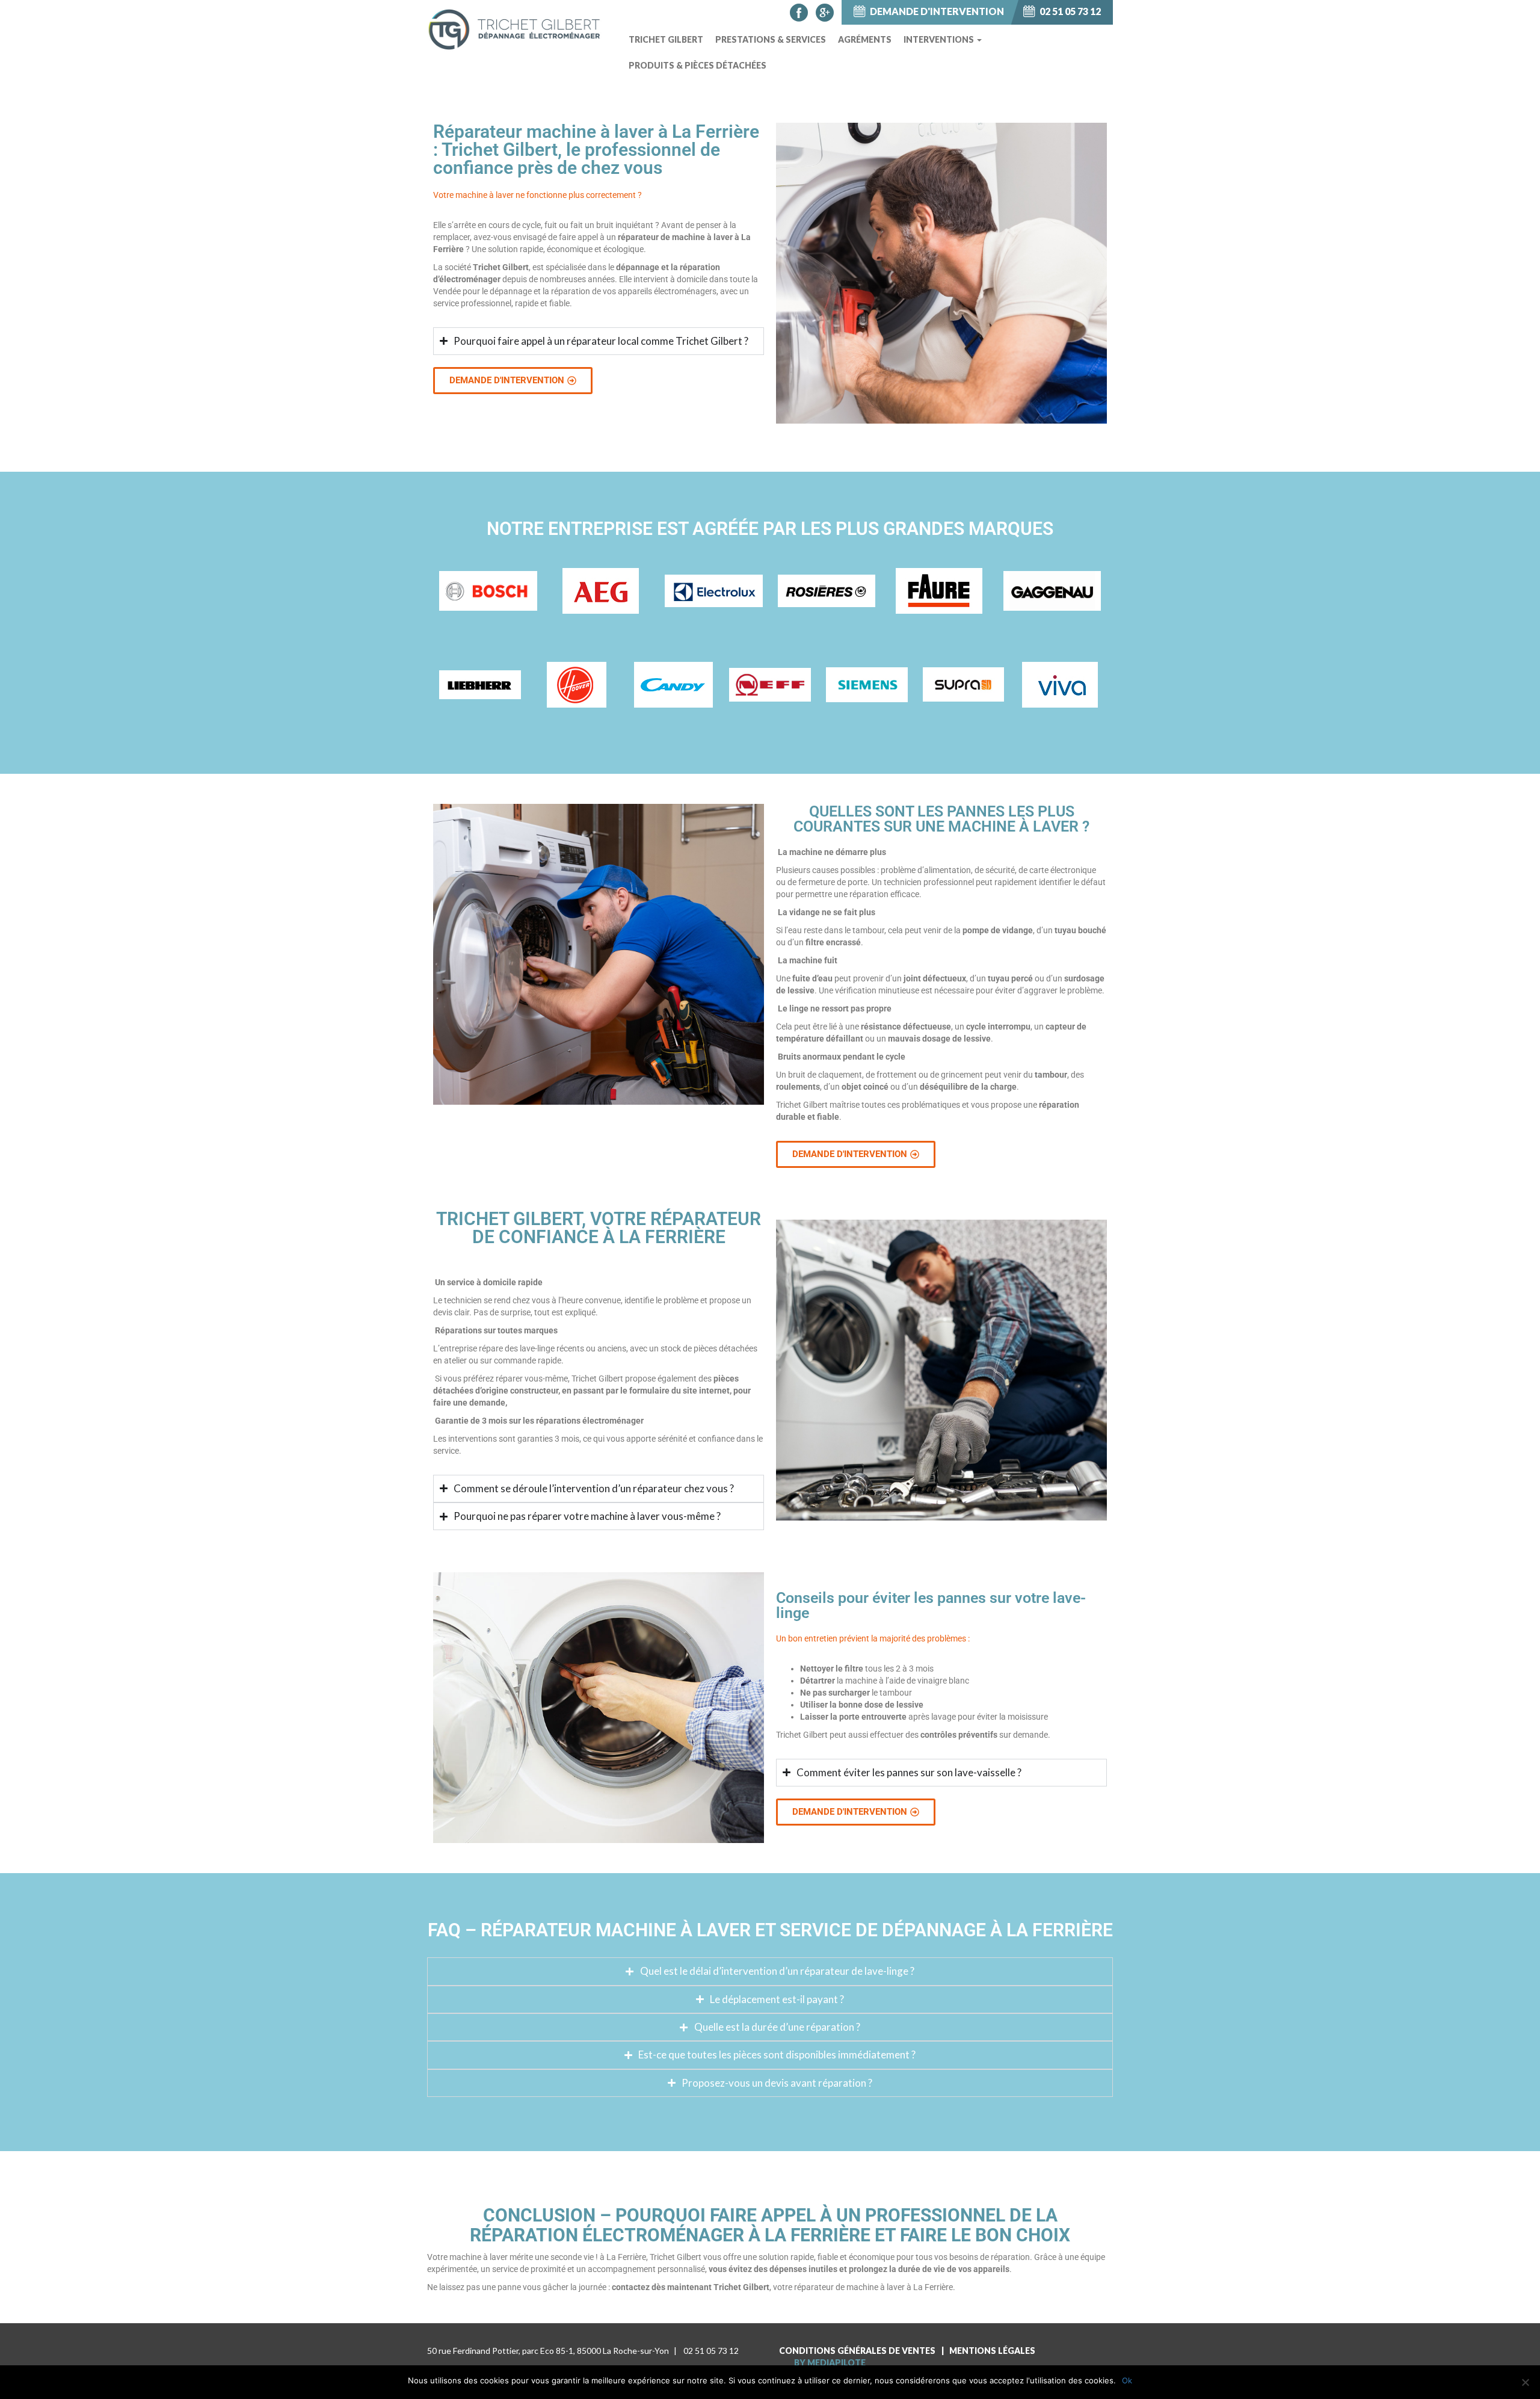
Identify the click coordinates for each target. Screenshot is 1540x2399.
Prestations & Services (771, 39)
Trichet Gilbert (666, 39)
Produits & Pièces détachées (698, 65)
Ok (1127, 2380)
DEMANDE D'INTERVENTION (936, 11)
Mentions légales (992, 2351)
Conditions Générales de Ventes (857, 2351)
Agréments (865, 39)
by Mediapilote (830, 2363)
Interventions (940, 39)
